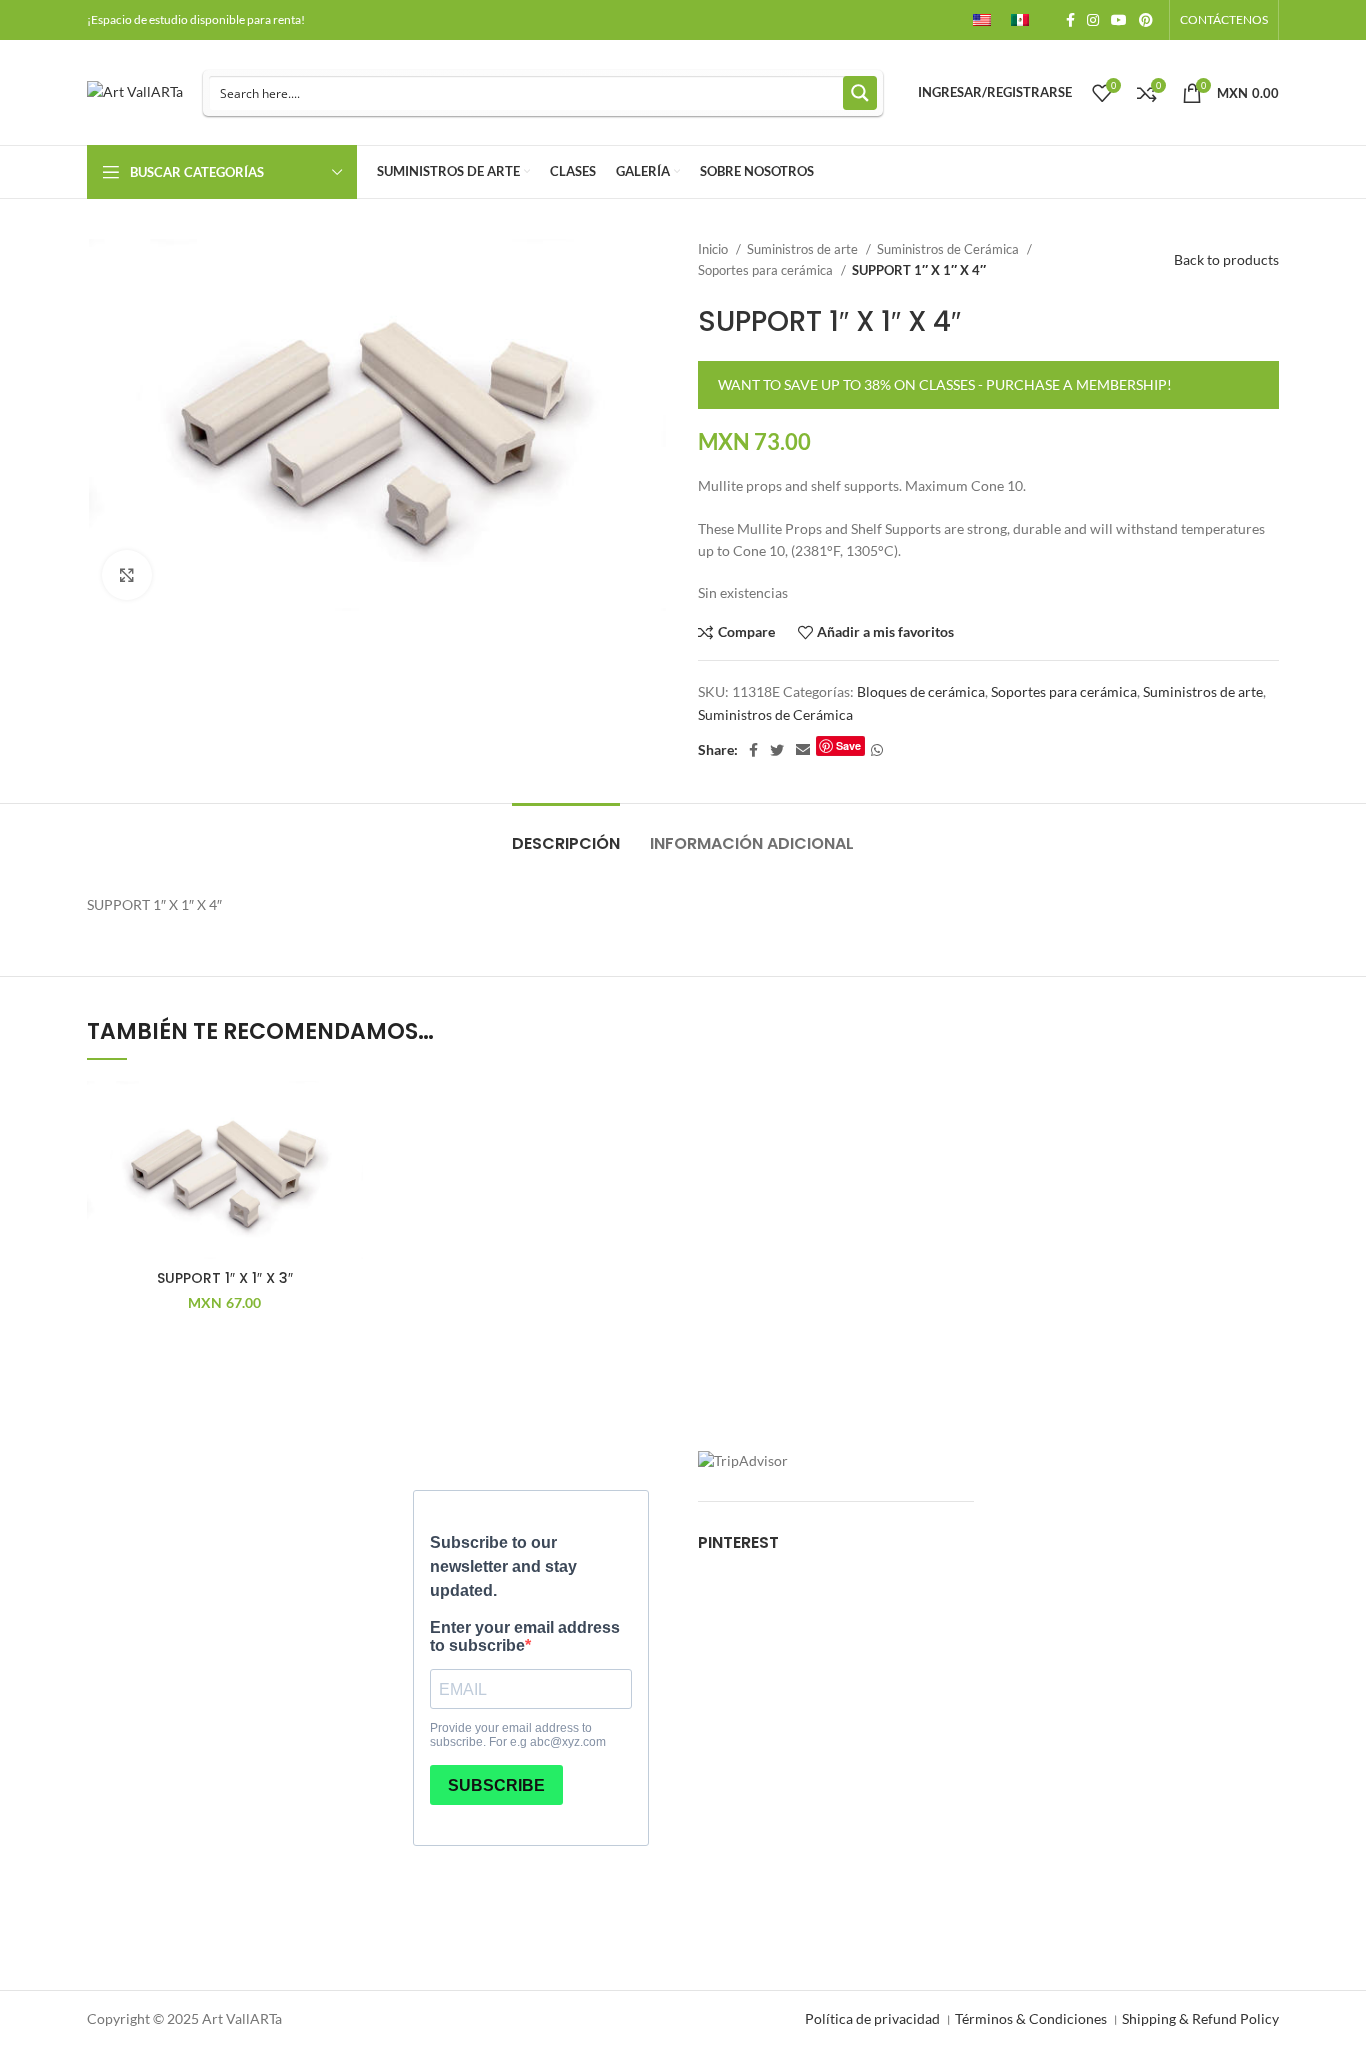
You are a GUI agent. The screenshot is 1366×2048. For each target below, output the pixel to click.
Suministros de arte (804, 249)
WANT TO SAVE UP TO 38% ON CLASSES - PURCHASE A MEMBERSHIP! (945, 384)
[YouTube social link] (1119, 20)
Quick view (348, 1203)
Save (848, 745)
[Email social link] (803, 750)
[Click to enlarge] (127, 575)
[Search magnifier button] (860, 93)
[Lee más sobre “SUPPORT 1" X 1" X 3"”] (348, 1158)
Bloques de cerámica (921, 691)
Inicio (714, 249)
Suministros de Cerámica (949, 249)
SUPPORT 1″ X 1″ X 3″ (225, 1278)
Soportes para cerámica (767, 270)
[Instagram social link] (1093, 20)
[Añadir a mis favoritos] (348, 1113)
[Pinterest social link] (1146, 20)
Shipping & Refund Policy (1200, 2018)
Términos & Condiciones (1031, 2018)
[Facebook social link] (1070, 20)
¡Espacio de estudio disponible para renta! (196, 19)
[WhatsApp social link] (877, 750)
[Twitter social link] (777, 750)
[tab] (566, 833)
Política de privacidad (872, 2018)
